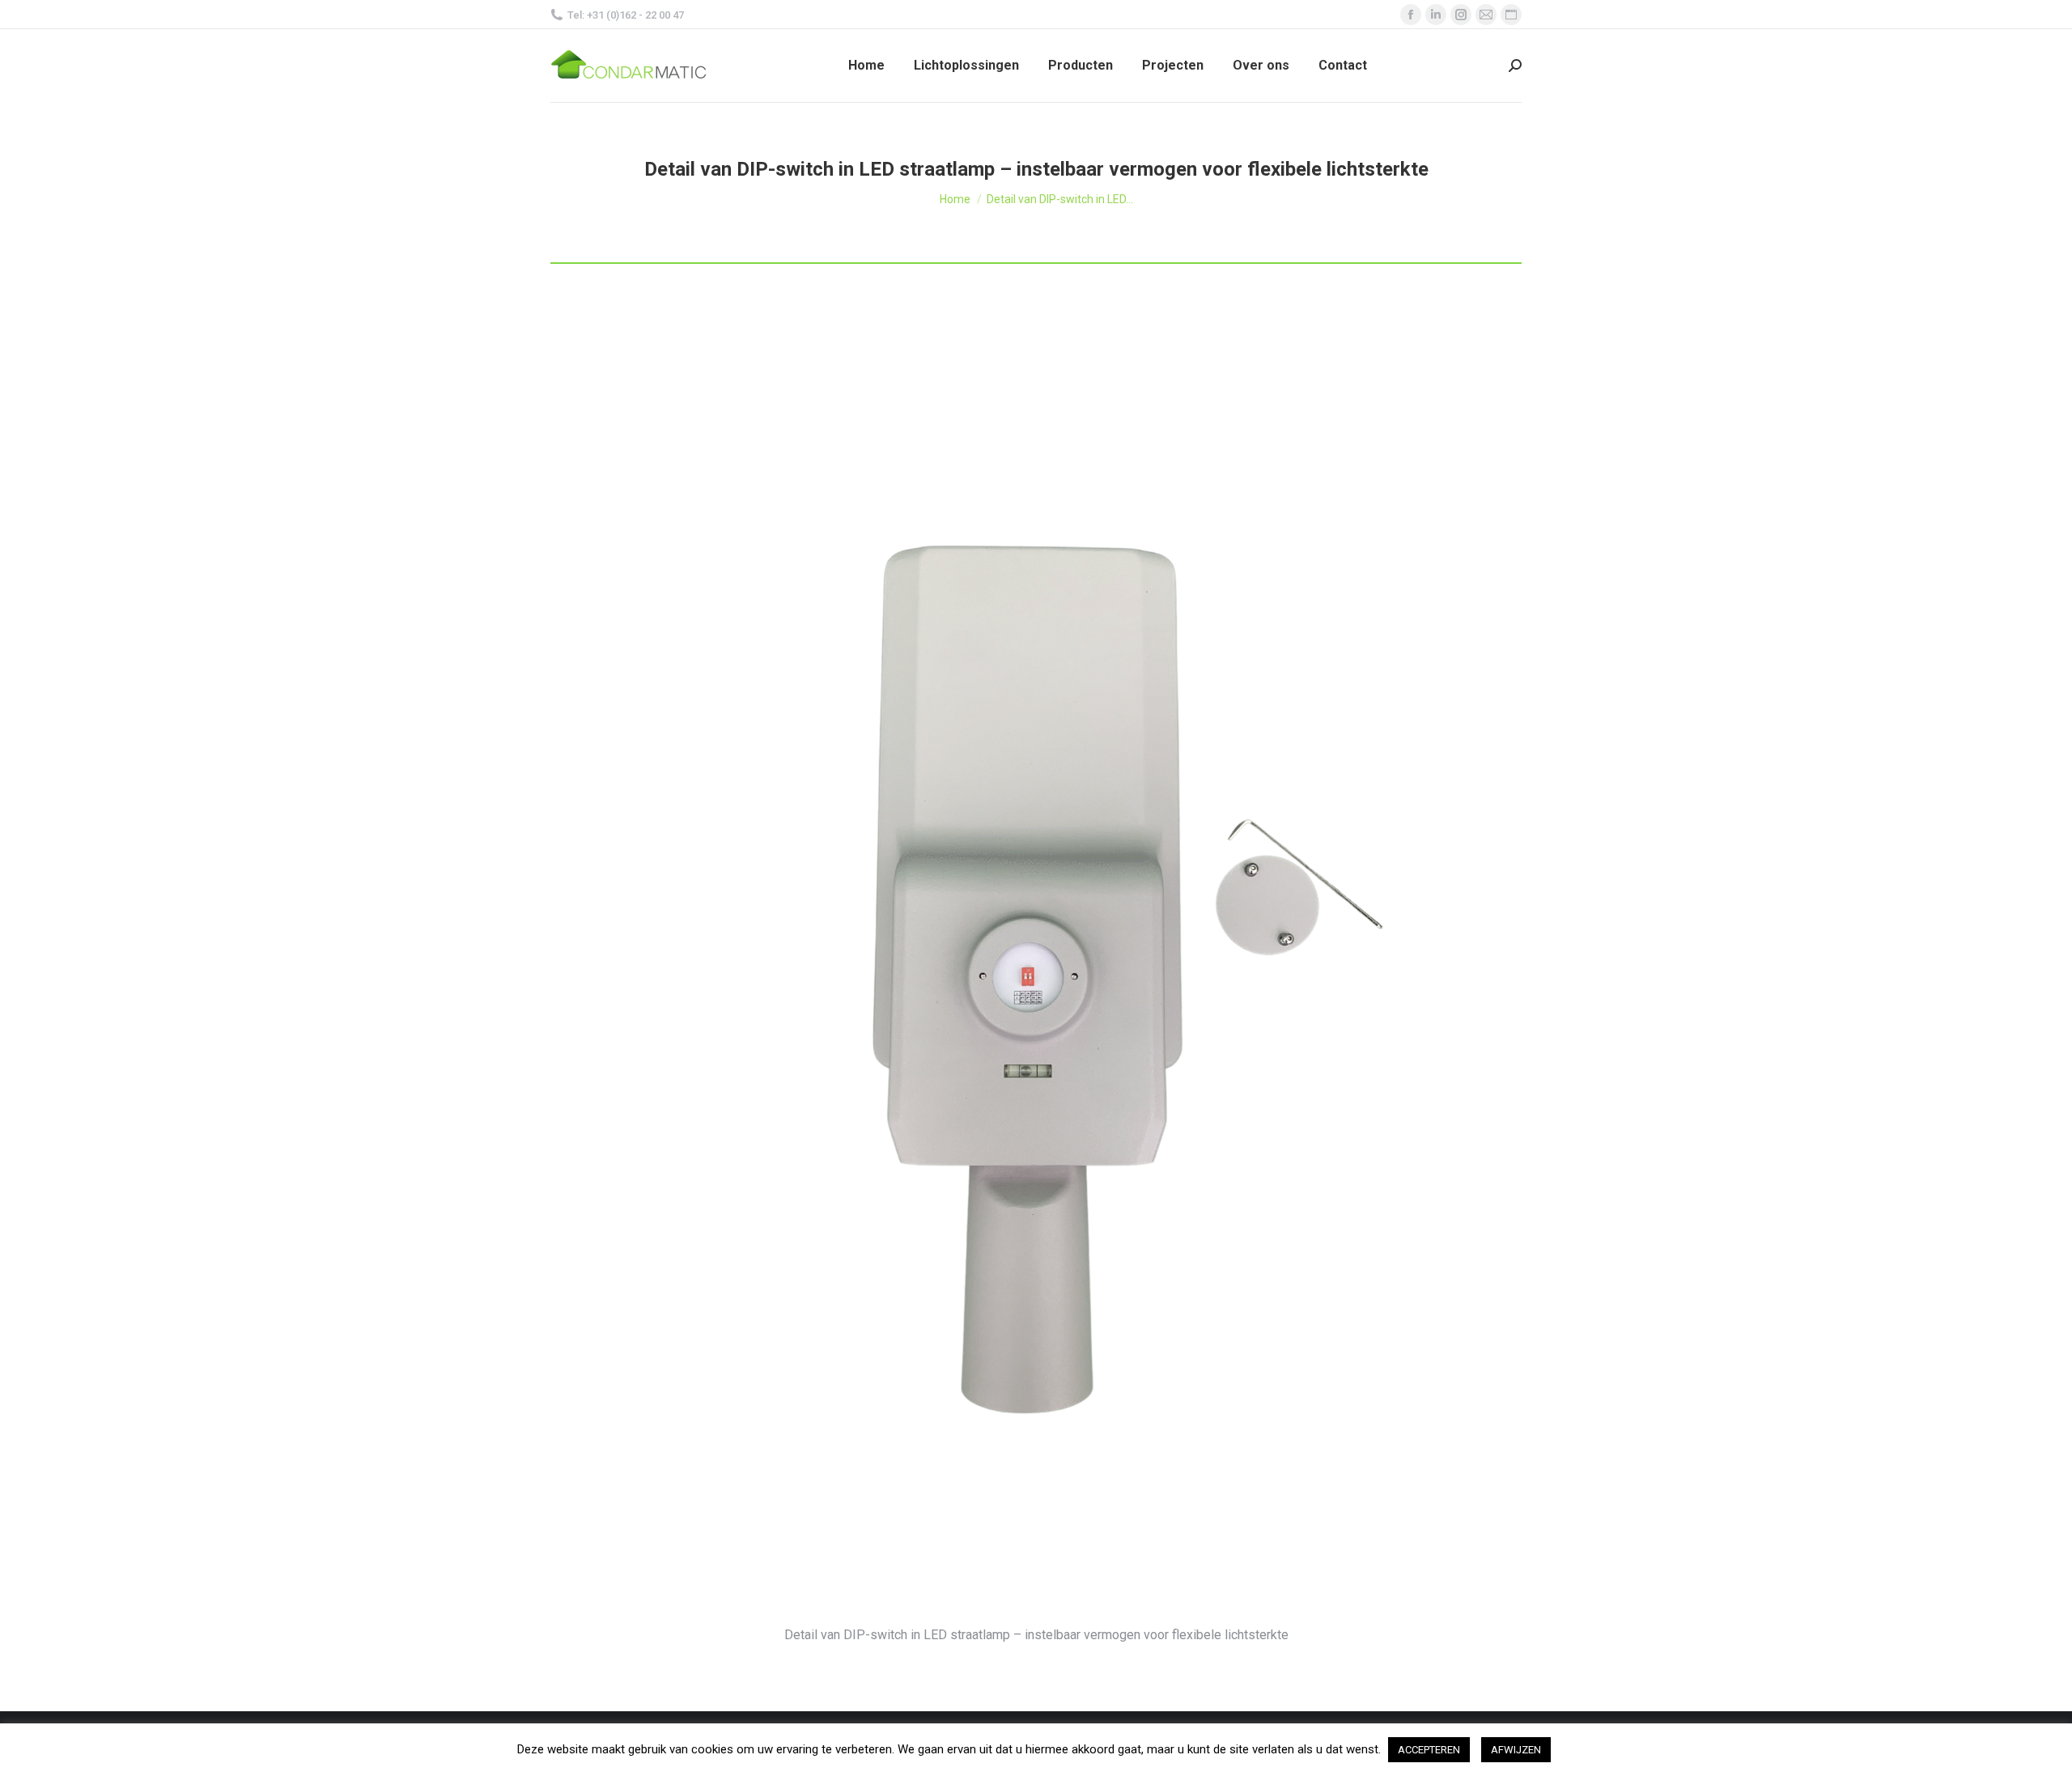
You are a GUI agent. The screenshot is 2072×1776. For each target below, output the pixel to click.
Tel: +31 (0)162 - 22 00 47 (626, 15)
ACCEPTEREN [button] (1429, 1750)
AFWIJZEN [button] (1516, 1750)
